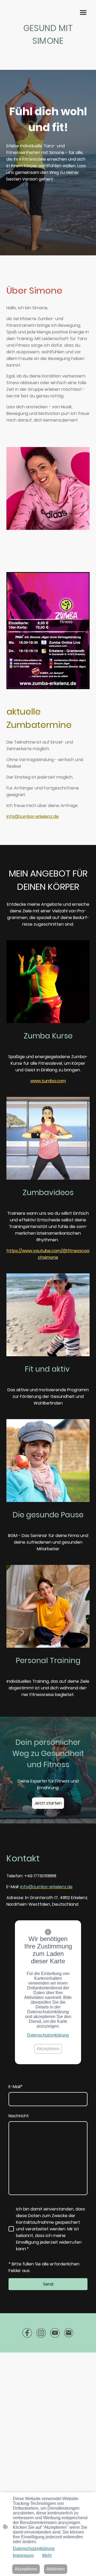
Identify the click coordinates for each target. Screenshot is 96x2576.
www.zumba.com (48, 1081)
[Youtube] (55, 2333)
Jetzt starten (48, 1803)
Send (48, 2284)
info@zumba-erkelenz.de (33, 816)
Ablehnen (56, 2569)
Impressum (23, 2555)
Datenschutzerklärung (48, 2035)
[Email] (69, 2333)
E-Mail (16, 2087)
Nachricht (19, 2116)
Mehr (47, 2555)
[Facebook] (27, 2333)
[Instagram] (41, 2333)
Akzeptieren (48, 2049)
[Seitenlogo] (48, 51)
